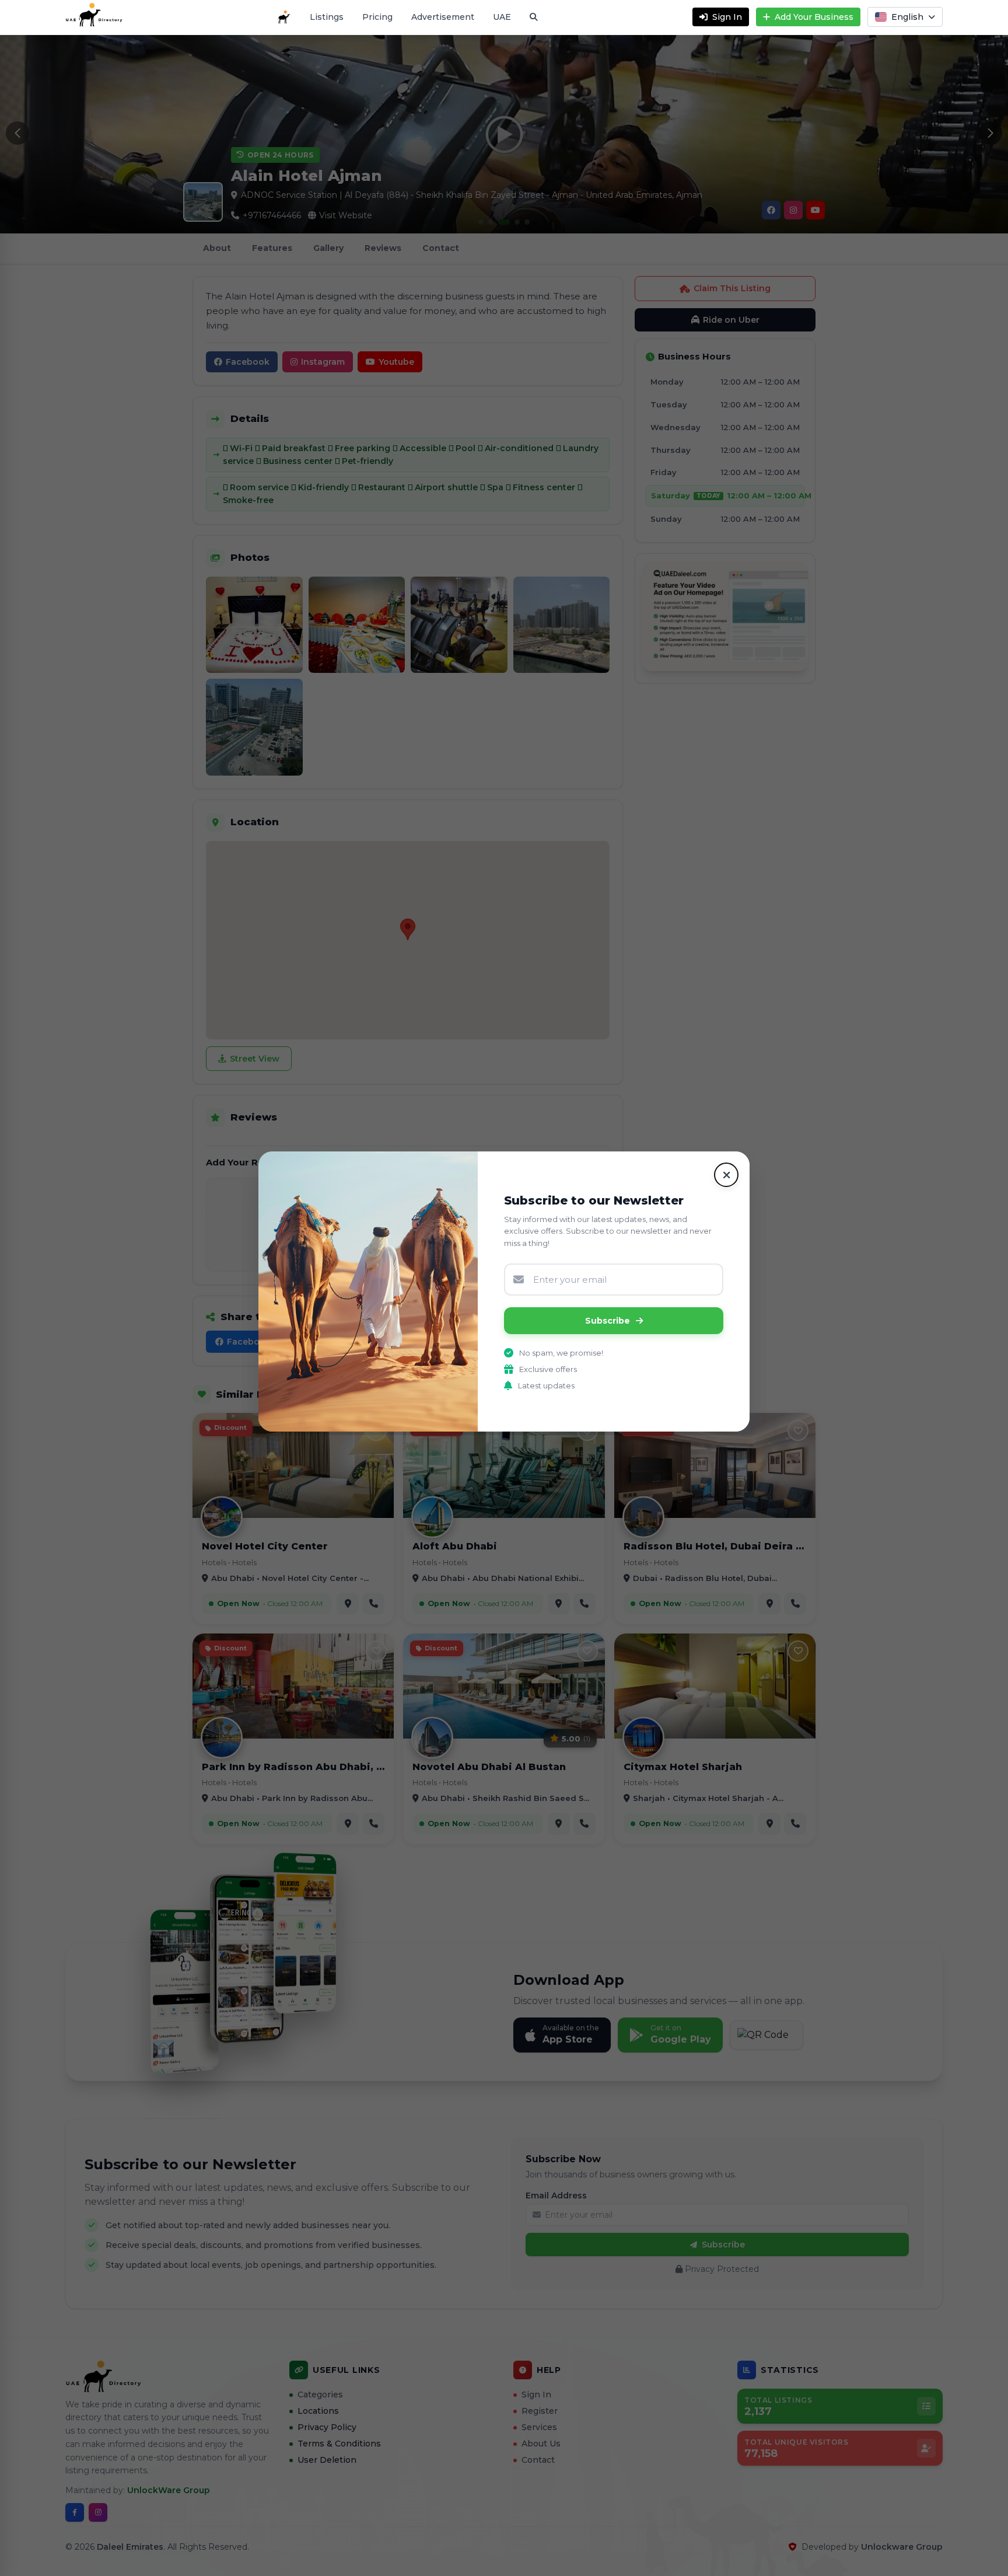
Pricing (377, 17)
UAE (502, 17)
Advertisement (443, 17)
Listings (327, 17)
